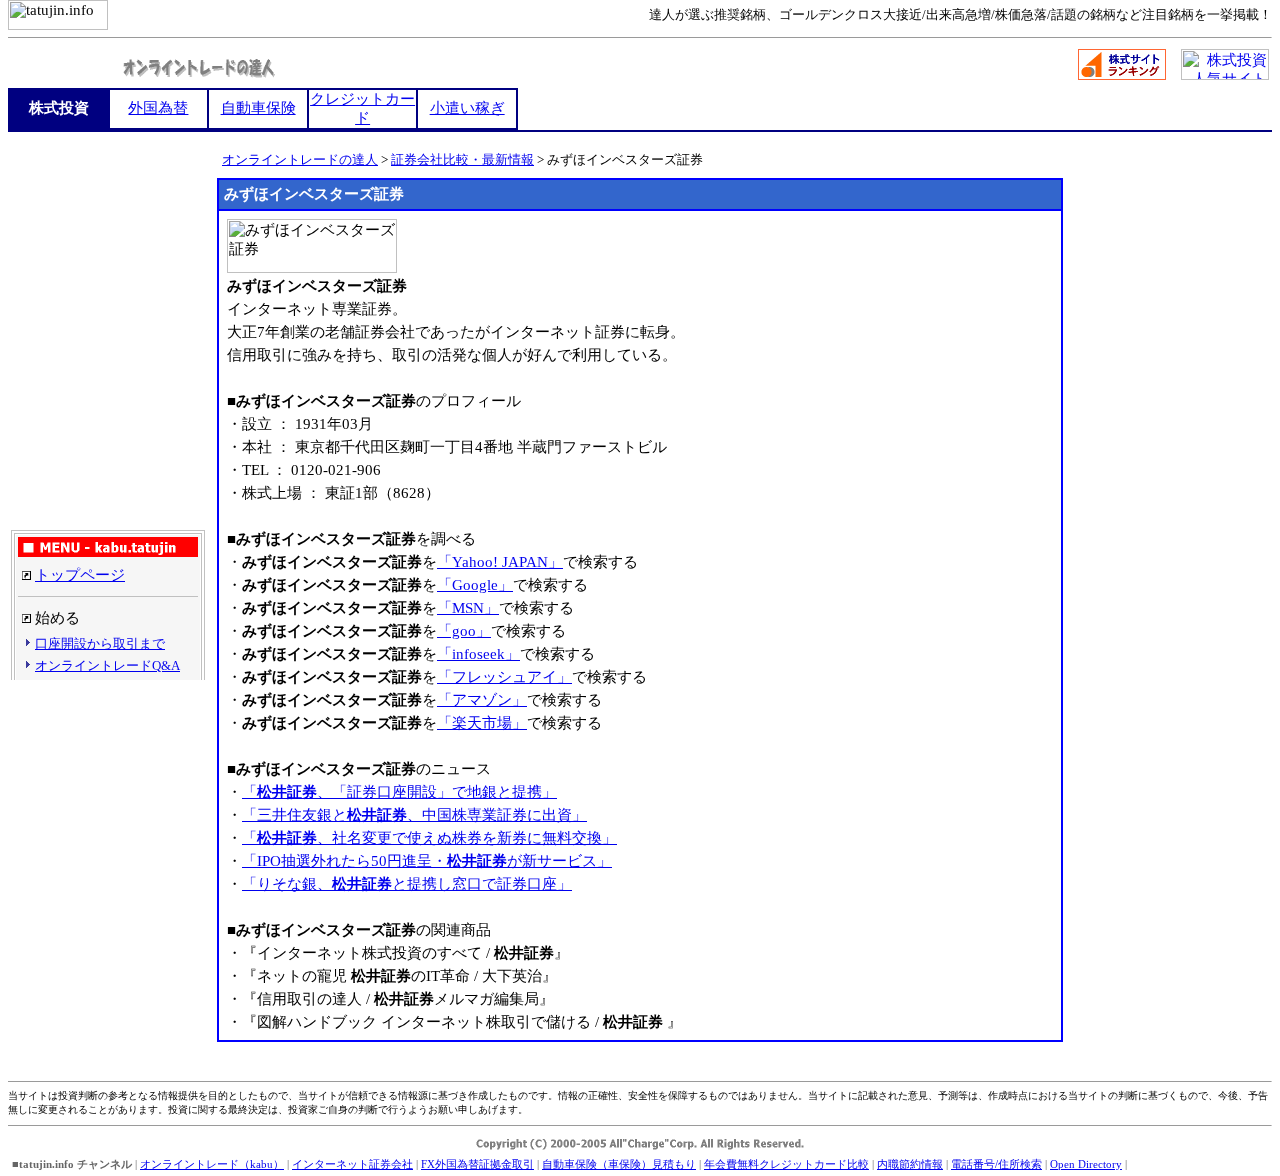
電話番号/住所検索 (996, 1164)
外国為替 (158, 108)
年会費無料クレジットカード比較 (786, 1164)
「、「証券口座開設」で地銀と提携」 (399, 792)
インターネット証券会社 (352, 1164)
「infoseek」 (478, 654)
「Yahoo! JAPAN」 (500, 562)
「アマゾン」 (482, 700)
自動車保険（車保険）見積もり (619, 1164)
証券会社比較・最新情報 (462, 159)
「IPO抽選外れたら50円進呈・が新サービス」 (427, 861)
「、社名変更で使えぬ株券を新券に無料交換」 (429, 838)
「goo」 (464, 631)
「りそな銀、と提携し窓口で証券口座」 (407, 884)
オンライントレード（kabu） (212, 1164)
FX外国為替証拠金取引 (477, 1164)
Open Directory (1086, 1164)
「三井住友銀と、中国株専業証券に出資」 (414, 815)
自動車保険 (258, 108)
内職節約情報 (910, 1164)
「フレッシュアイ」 (504, 677)
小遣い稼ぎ (467, 108)
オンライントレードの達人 (300, 159)
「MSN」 (468, 608)
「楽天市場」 (482, 723)
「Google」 (475, 585)
